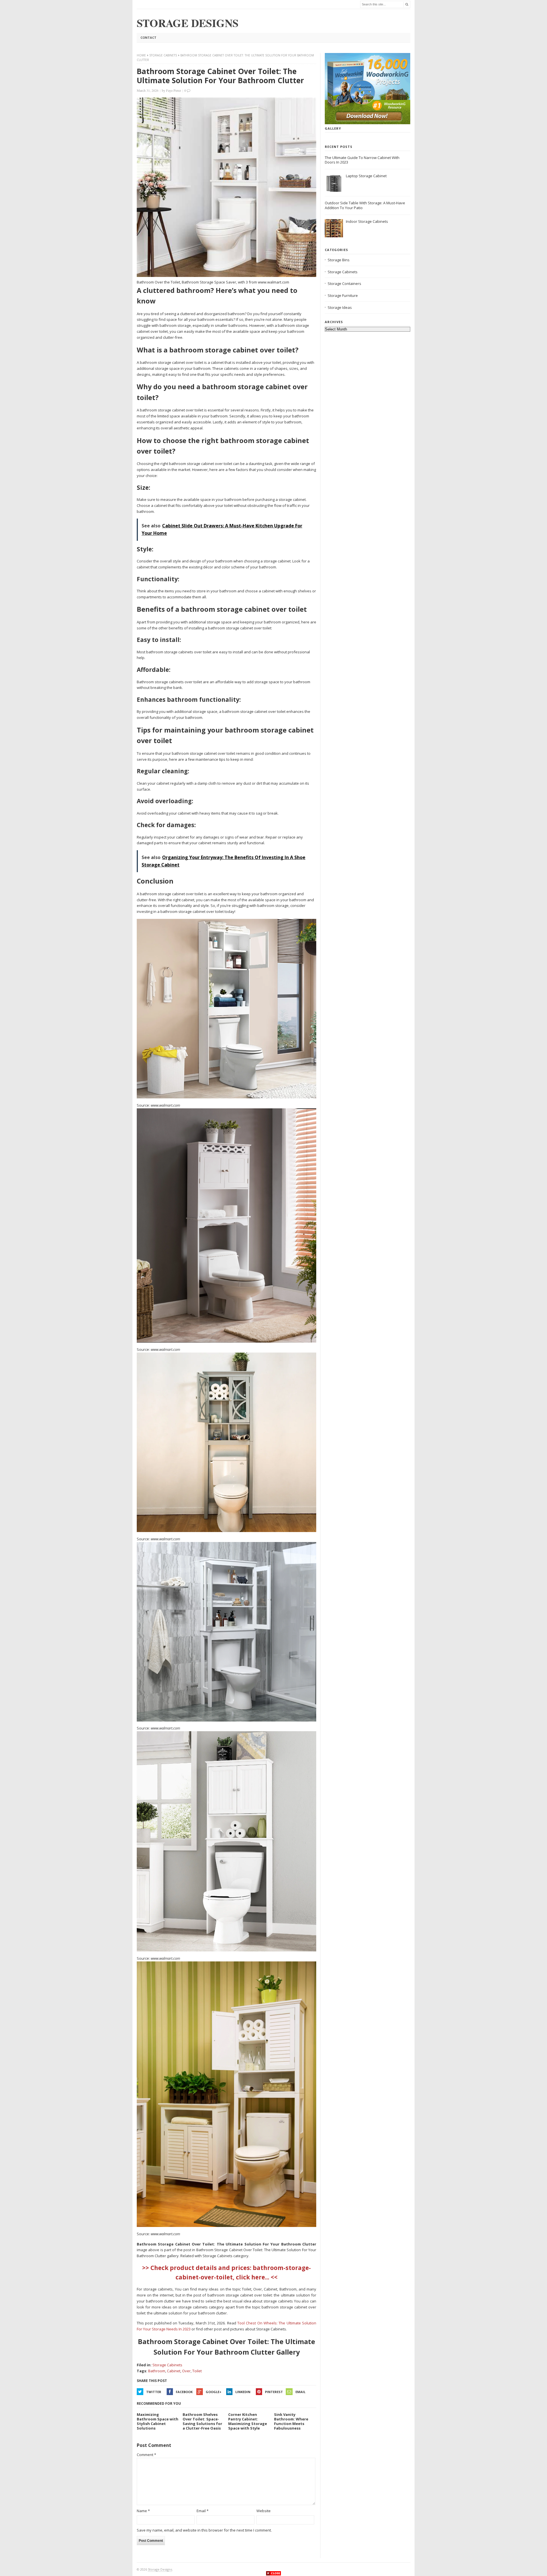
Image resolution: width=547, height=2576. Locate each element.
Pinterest (274, 2392)
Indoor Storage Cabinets (367, 221)
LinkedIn (243, 2392)
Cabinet (174, 2371)
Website (264, 2511)
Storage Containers (344, 283)
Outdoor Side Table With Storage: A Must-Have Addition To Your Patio (365, 205)
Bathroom (157, 2371)
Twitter (154, 2392)
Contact (148, 37)
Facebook (184, 2392)
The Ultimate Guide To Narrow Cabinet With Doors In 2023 (362, 160)
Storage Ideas (340, 307)
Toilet (197, 2371)
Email (300, 2392)
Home (141, 55)
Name (143, 2511)
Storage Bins (339, 260)
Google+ (214, 2392)
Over (186, 2371)
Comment (146, 2455)
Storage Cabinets (163, 55)
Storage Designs (160, 2569)
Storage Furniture (343, 295)
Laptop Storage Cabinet (366, 176)
